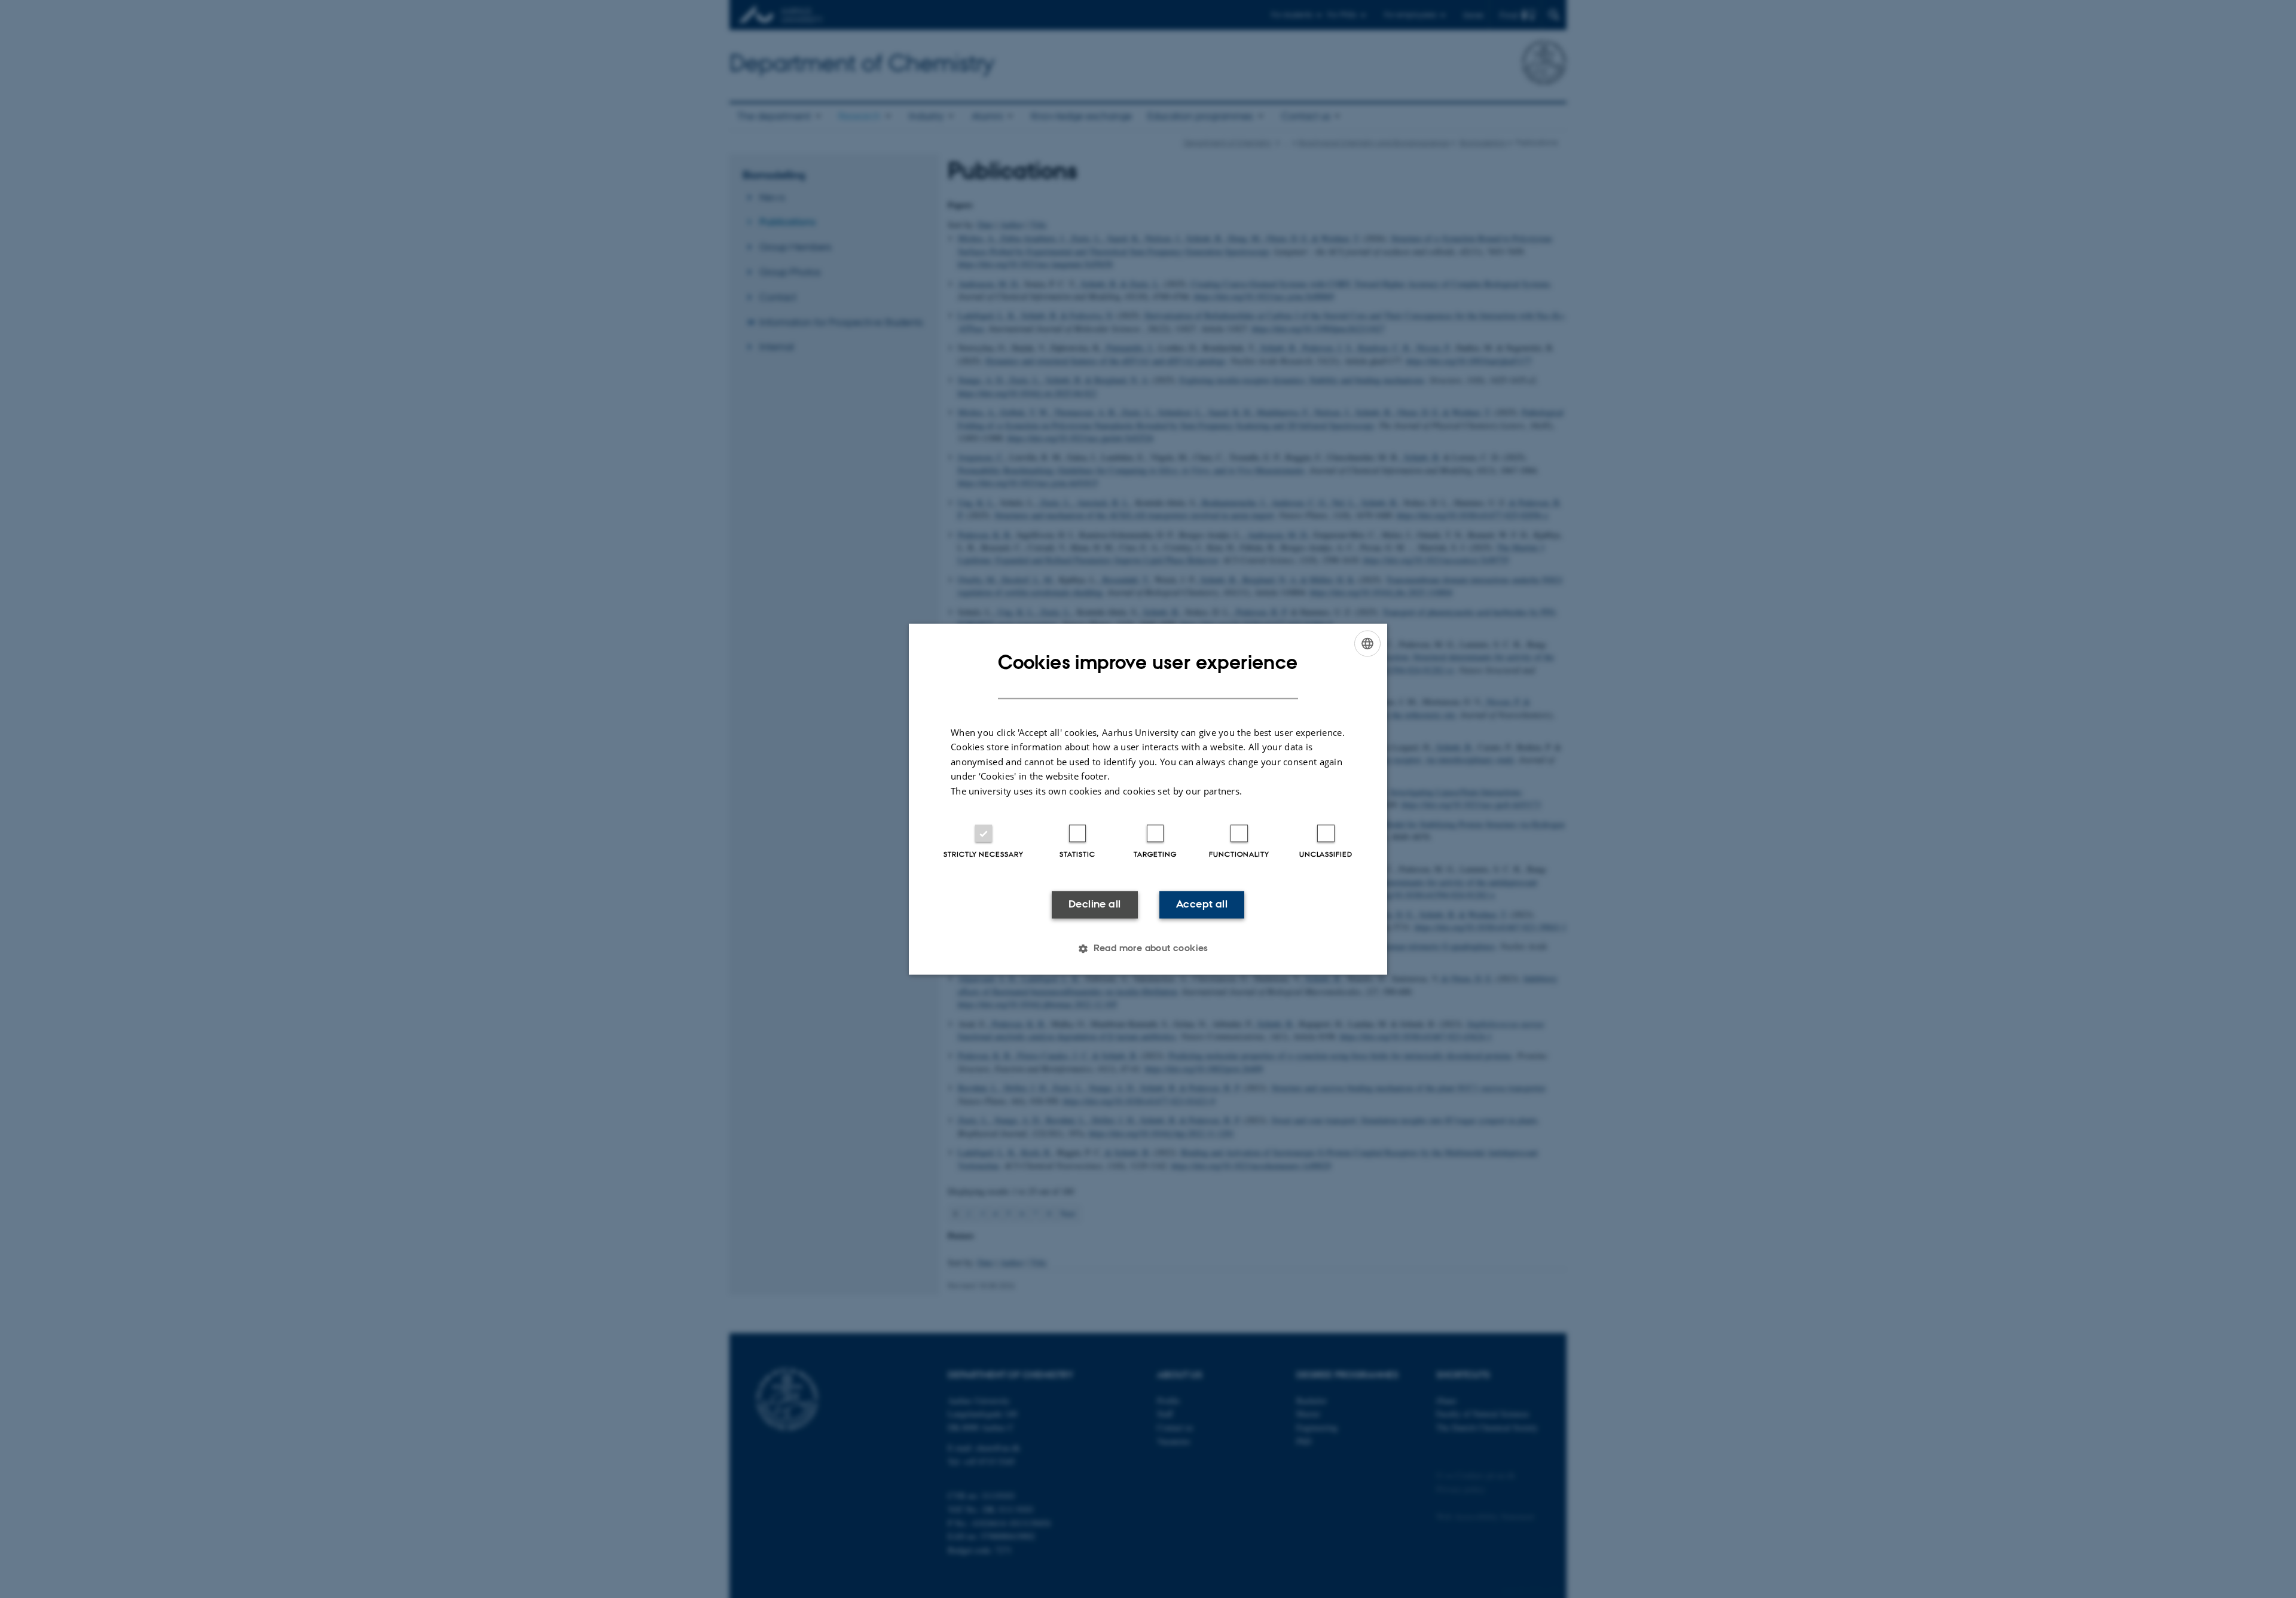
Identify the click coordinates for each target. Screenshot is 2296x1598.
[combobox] (1367, 643)
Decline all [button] (1094, 905)
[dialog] (1148, 799)
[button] (1148, 948)
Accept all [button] (1202, 905)
